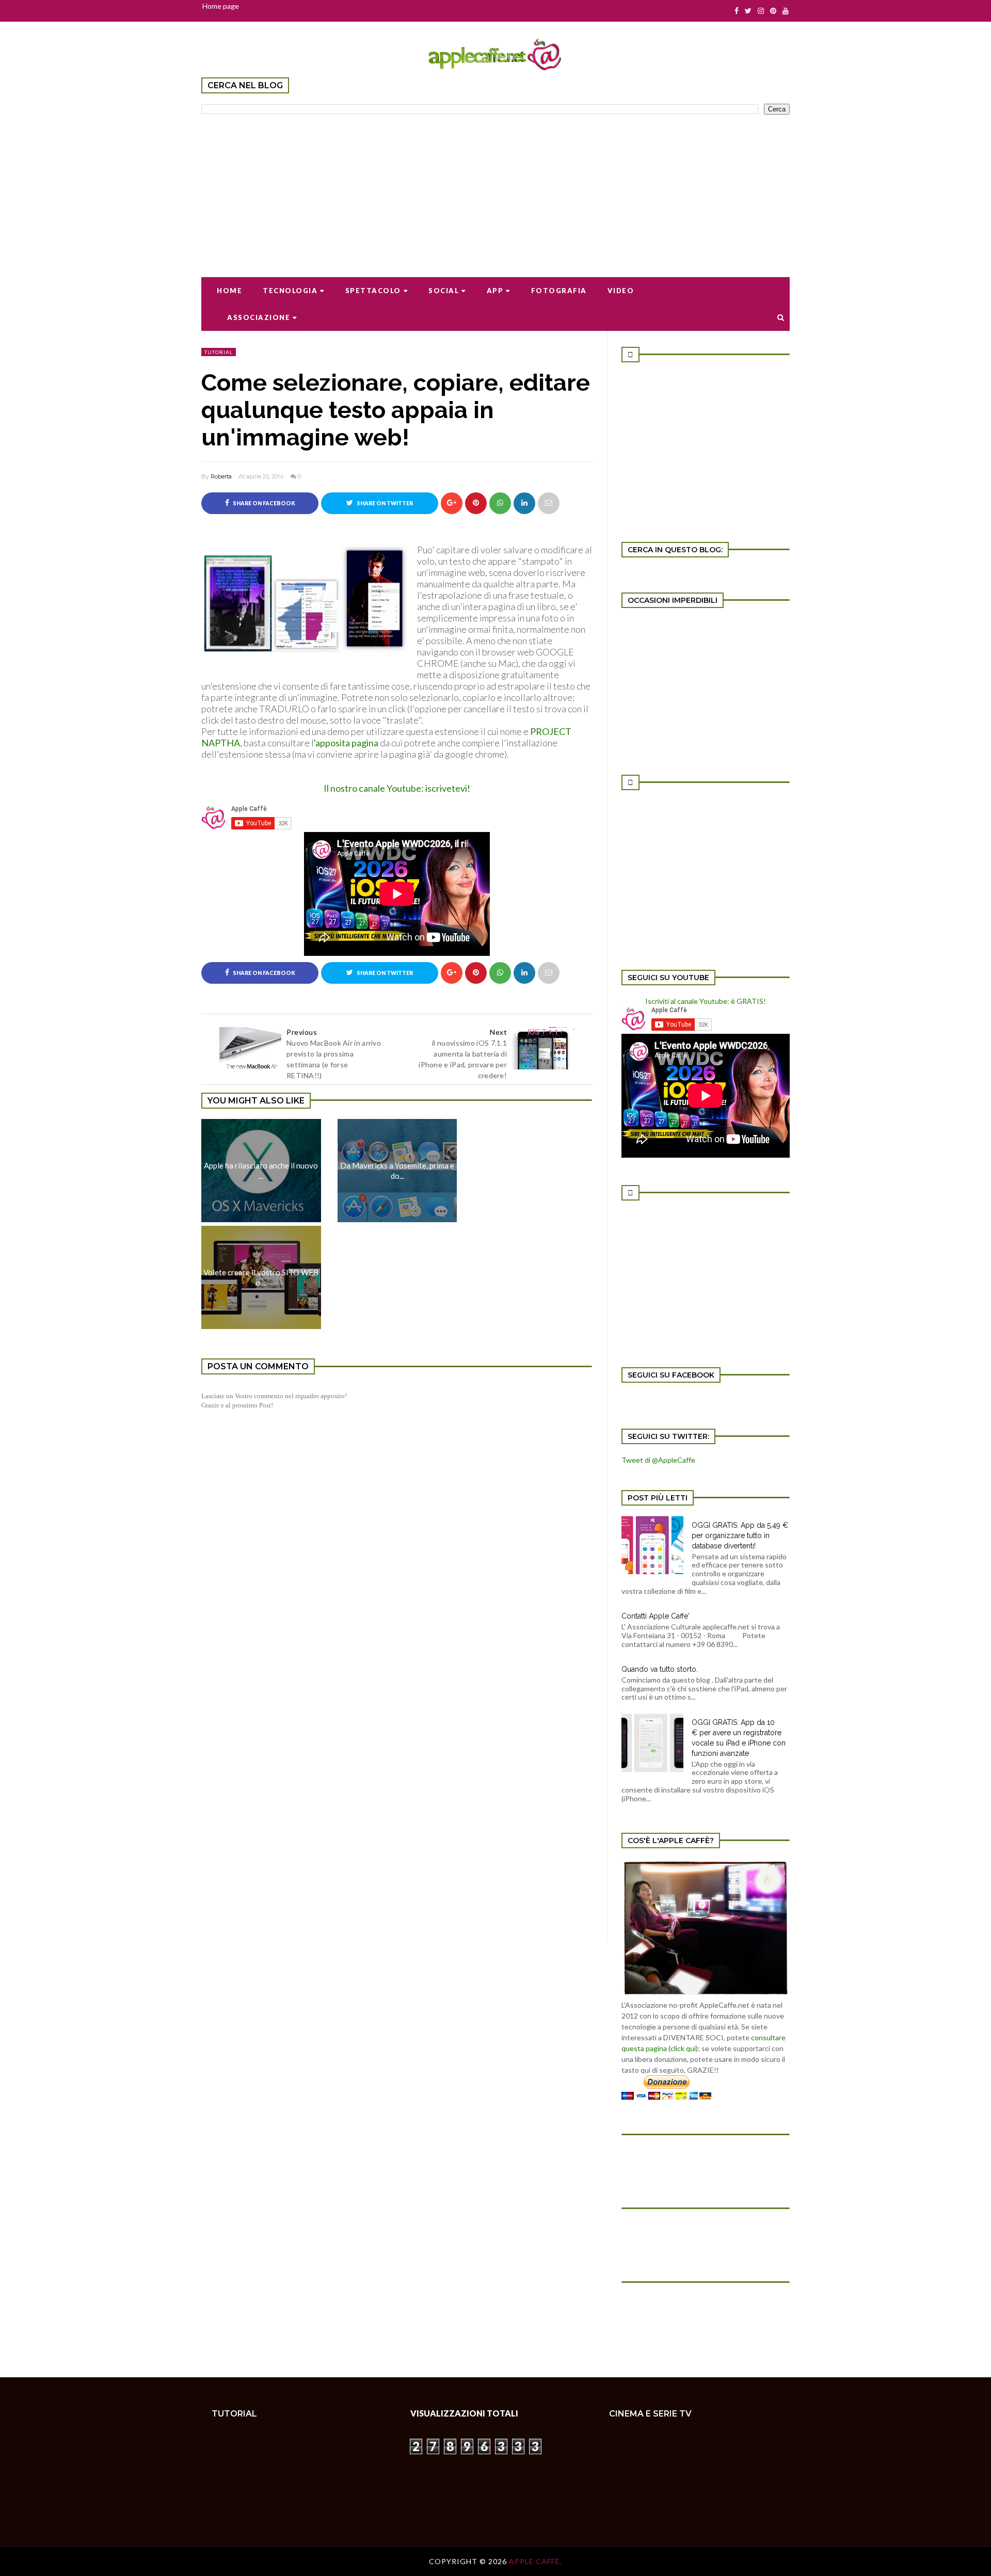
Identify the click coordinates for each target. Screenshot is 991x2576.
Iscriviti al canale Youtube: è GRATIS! (706, 1001)
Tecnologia (290, 291)
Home (229, 291)
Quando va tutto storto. (660, 1669)
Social (444, 291)
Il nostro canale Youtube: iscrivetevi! (397, 788)
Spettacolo (373, 291)
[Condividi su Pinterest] (549, 503)
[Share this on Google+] (452, 503)
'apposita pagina (346, 743)
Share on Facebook (263, 503)
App (495, 291)
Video (621, 291)
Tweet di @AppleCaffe (658, 1460)
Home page (221, 6)
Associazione (259, 317)
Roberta (221, 476)
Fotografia (559, 291)
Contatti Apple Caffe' (656, 1616)
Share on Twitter (384, 503)
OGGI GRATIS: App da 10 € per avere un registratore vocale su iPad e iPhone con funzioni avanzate (739, 1738)
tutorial (219, 352)
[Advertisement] (495, 189)
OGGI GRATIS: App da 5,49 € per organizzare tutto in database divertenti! (740, 1535)
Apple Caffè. (536, 2561)
